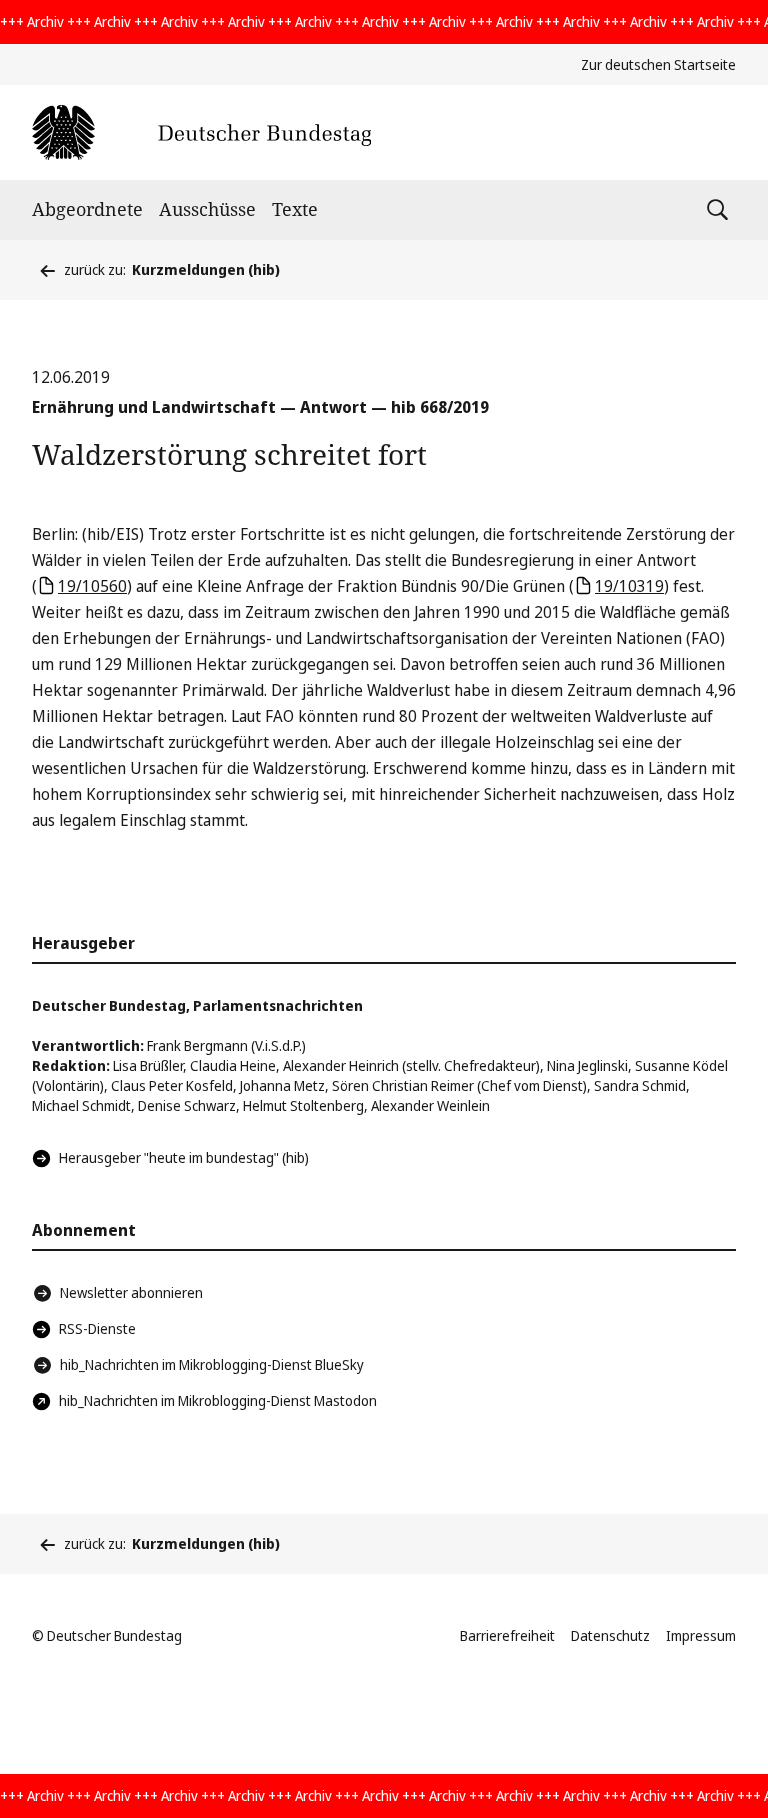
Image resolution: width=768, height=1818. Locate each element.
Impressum (701, 1635)
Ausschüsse (207, 209)
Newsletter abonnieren (131, 1292)
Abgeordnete (87, 209)
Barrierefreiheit (507, 1635)
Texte (295, 209)
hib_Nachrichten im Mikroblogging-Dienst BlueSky (212, 1364)
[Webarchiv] (201, 132)
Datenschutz (610, 1635)
